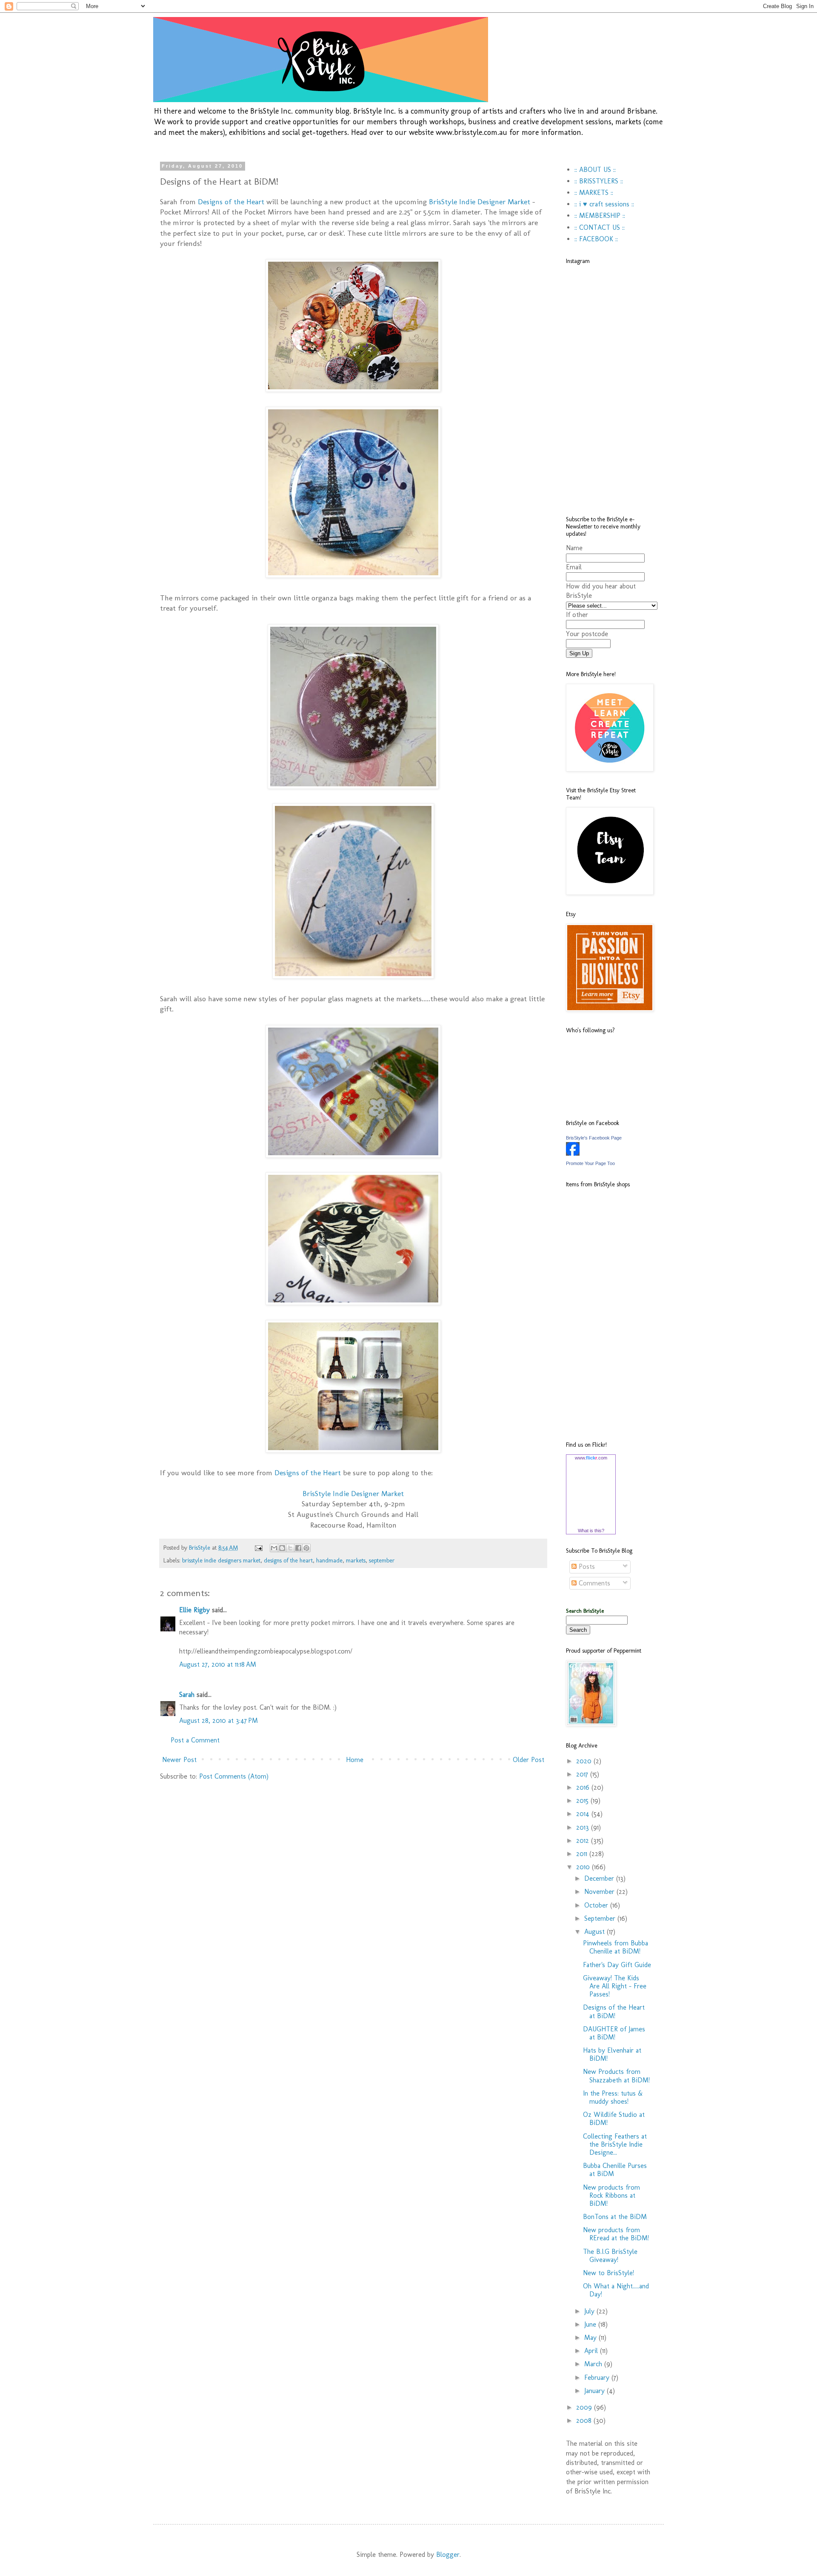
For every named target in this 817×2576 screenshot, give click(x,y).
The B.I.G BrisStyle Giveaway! (610, 2256)
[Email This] (274, 1548)
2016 (584, 1787)
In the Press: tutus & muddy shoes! (613, 2097)
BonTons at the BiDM (615, 2217)
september (382, 1560)
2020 (585, 1761)
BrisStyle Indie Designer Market (481, 201)
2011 (583, 1854)
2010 (584, 1867)
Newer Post (179, 1760)
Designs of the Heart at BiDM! (614, 2011)
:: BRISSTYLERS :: (599, 181)
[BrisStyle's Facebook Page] (573, 1153)
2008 (585, 2420)
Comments (593, 1583)
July (590, 2311)
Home (355, 1760)
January (596, 2391)
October (597, 1905)
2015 (583, 1801)
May (591, 2338)
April (592, 2351)
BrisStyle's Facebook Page (594, 1138)
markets (356, 1560)
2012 (584, 1841)
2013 (584, 1827)
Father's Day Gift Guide (617, 1965)
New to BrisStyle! (608, 2273)
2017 (583, 1774)
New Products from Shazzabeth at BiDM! (616, 2076)
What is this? (591, 1531)
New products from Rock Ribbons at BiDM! (611, 2195)
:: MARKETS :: (594, 193)
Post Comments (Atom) (234, 1776)
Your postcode (587, 634)
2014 (584, 1814)
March (594, 2364)
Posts (586, 1566)
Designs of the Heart (231, 201)
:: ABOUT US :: (595, 170)
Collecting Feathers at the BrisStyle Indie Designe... (615, 2144)
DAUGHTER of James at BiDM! (614, 2033)
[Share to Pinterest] (306, 1548)
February (598, 2378)
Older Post (528, 1760)
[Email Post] (258, 1548)
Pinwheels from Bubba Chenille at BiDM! (616, 1947)
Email (574, 567)
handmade (329, 1560)
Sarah (187, 1695)
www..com (591, 1458)
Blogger (448, 2555)
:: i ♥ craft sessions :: (604, 204)
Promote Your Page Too (590, 1163)
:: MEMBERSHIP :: (600, 216)
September (601, 1918)
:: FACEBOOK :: (596, 239)
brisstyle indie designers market (221, 1560)
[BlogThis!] (282, 1548)
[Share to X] (290, 1548)
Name (574, 548)
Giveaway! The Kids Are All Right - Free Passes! (615, 1986)
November (600, 1892)
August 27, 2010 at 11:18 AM (218, 1664)
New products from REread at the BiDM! (616, 2234)
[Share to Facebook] (298, 1548)
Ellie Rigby (194, 1610)
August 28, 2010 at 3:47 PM (219, 1721)
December (600, 1878)
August (596, 1932)
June (591, 2324)
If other (577, 615)
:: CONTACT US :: (600, 227)
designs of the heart (288, 1560)
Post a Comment (195, 1740)
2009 (585, 2407)
